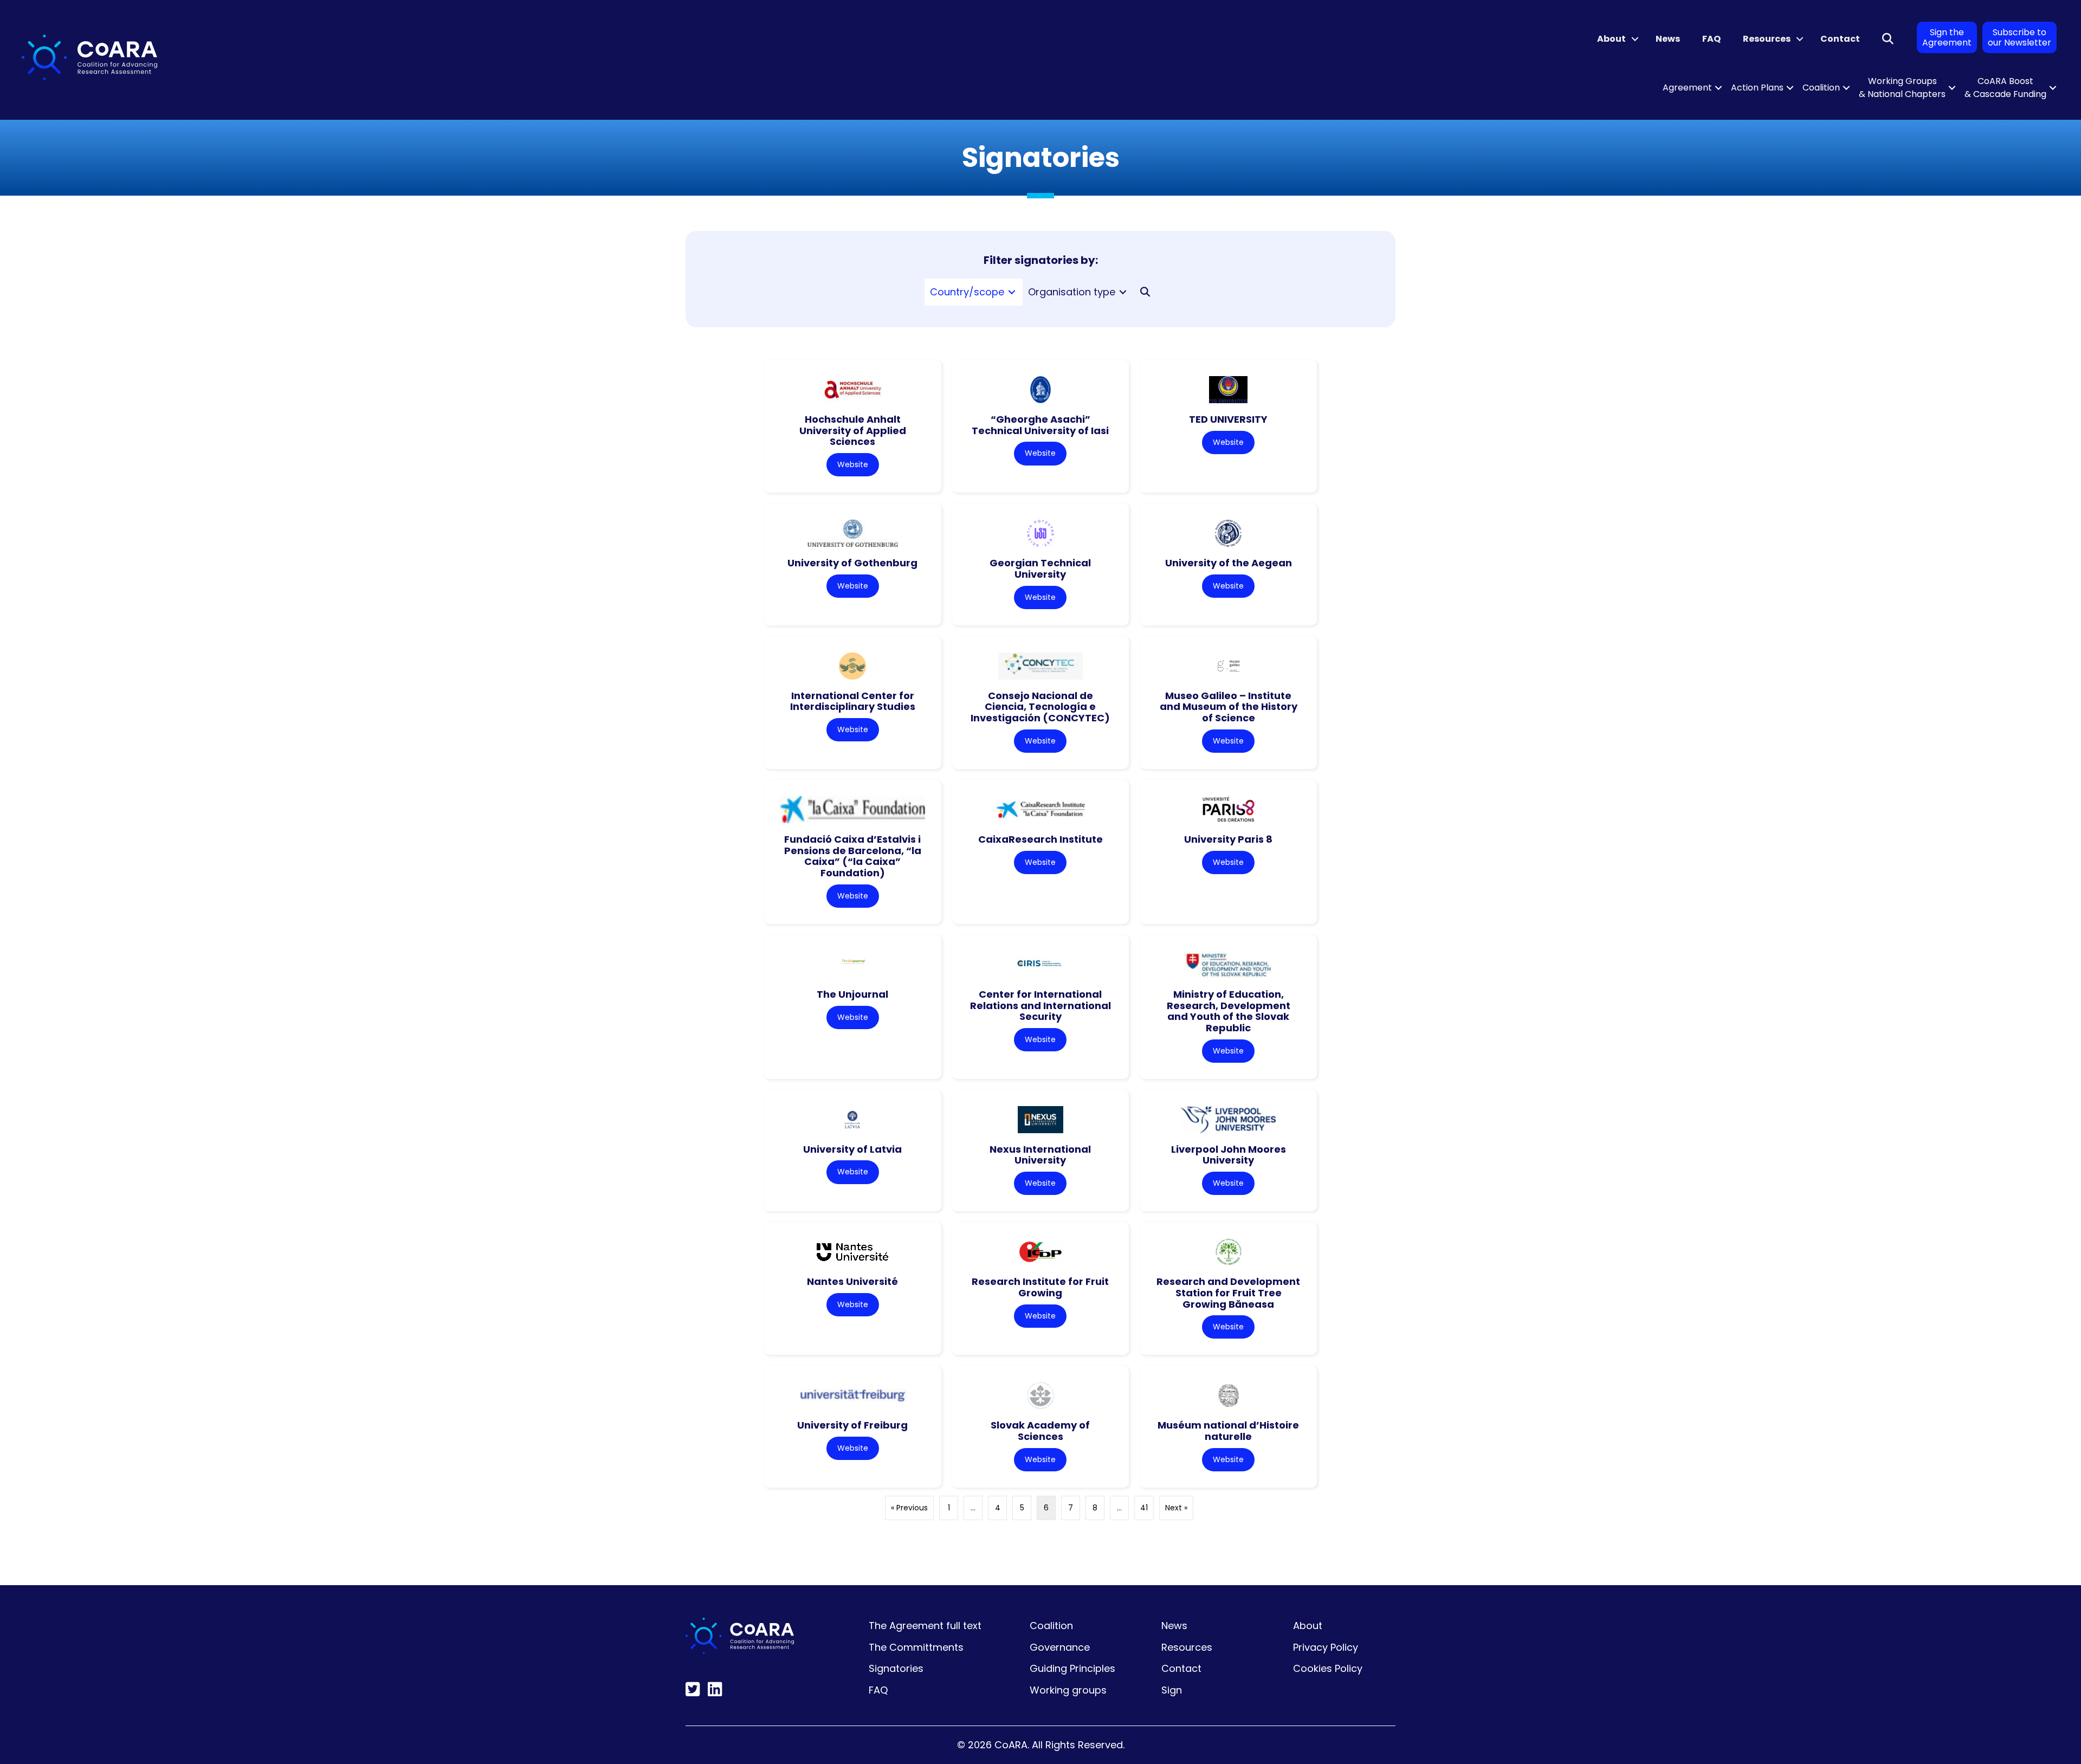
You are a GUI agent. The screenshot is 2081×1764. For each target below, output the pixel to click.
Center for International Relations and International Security (1040, 1005)
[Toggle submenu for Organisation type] (1123, 292)
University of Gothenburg (852, 563)
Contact (1840, 39)
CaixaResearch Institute (1040, 839)
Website (853, 464)
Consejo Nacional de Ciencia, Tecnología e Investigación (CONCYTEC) (1040, 707)
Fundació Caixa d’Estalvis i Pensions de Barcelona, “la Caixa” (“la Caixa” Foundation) (853, 856)
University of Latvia (852, 1149)
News (1668, 39)
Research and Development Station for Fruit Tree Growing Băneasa (1228, 1293)
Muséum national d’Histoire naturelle (1228, 1431)
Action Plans (1757, 88)
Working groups (1068, 1690)
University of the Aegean (1229, 563)
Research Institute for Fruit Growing (1040, 1287)
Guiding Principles (1072, 1668)
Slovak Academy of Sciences (1040, 1431)
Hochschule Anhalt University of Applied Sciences (853, 430)
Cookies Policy (1328, 1668)
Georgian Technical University (1040, 568)
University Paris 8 (1228, 839)
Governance (1060, 1647)
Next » (1176, 1508)
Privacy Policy (1326, 1647)
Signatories (896, 1668)
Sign (1172, 1690)
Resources (1767, 39)
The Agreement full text (925, 1626)
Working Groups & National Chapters (1902, 88)
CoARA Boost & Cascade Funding (2005, 88)
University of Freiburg (852, 1425)
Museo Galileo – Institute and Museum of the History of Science (1229, 707)
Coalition (1821, 88)
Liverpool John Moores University (1229, 1155)
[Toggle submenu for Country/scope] (1012, 292)
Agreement (1687, 88)
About (1611, 39)
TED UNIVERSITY (1228, 419)
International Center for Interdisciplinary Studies (853, 701)
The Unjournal (852, 994)
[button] (1635, 39)
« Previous (909, 1508)
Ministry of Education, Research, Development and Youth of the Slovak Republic (1229, 1011)
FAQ (1711, 39)
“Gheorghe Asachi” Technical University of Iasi (1040, 425)
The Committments (916, 1647)
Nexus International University (1040, 1155)
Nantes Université (852, 1281)
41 (1144, 1508)
